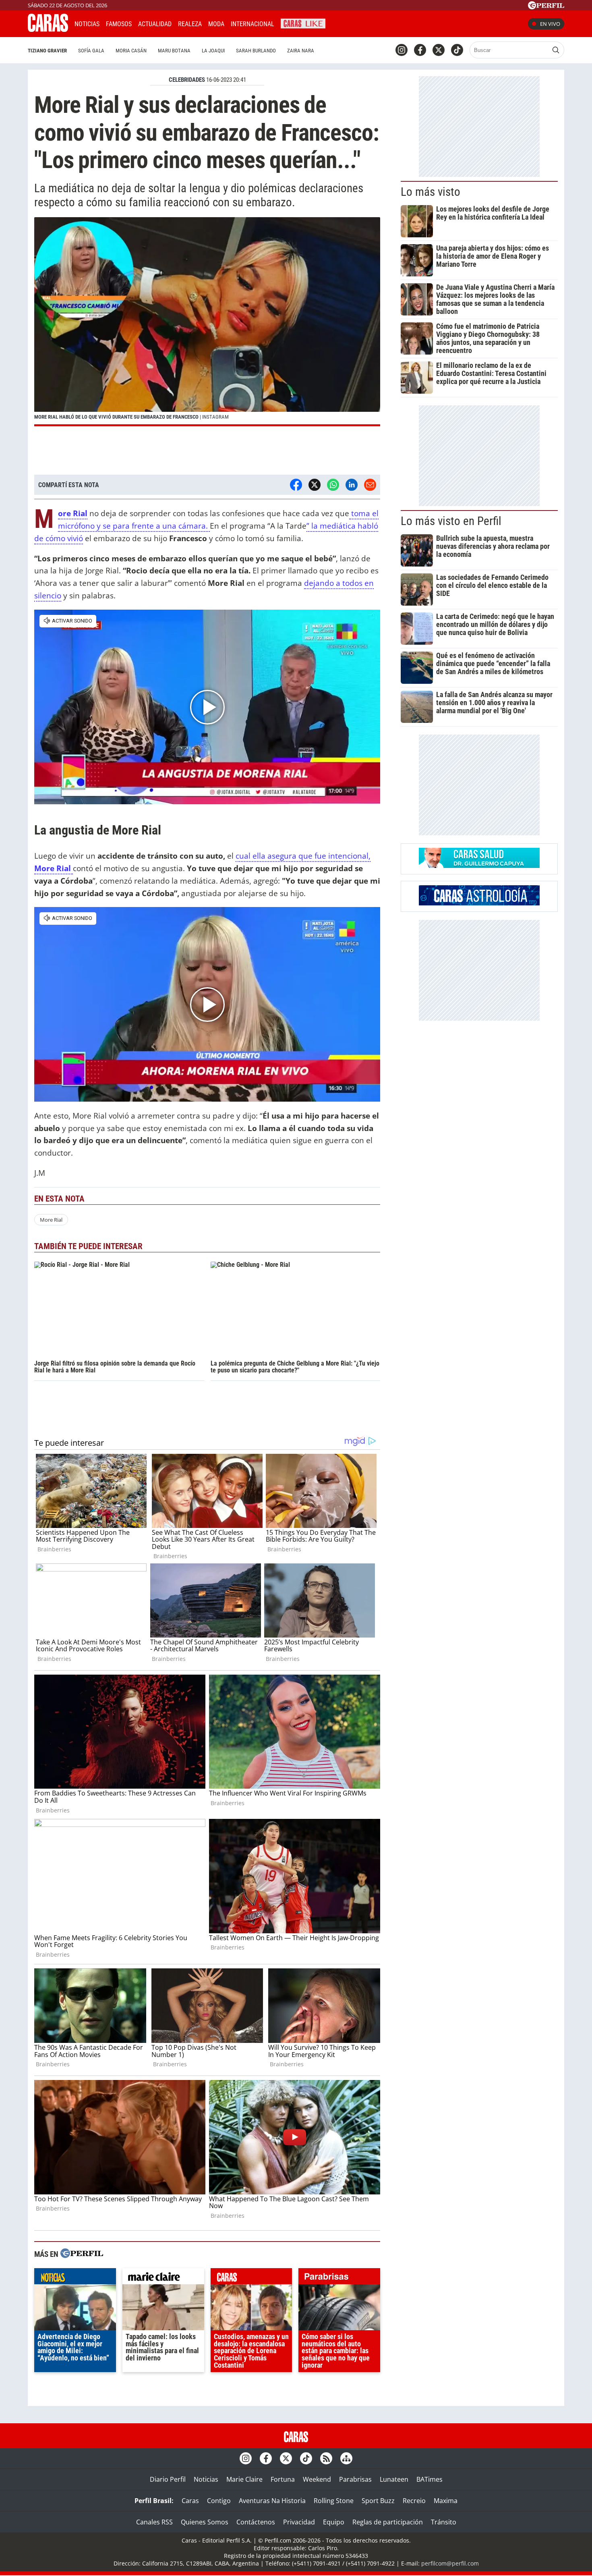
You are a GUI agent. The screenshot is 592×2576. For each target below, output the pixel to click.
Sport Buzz (378, 2501)
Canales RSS (154, 2522)
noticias (75, 2278)
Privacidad (299, 2522)
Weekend (317, 2479)
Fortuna (283, 2479)
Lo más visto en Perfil (451, 521)
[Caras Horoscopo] (479, 903)
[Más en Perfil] (82, 2254)
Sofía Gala (91, 51)
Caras (190, 2501)
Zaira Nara (301, 51)
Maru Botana (174, 51)
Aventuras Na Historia (272, 2501)
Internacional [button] (253, 24)
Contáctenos (256, 2522)
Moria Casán (131, 51)
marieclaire (163, 2278)
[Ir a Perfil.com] (546, 7)
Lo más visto (431, 192)
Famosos (119, 24)
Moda (216, 24)
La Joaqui (213, 51)
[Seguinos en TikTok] (457, 50)
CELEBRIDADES (187, 80)
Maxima (446, 2501)
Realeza (190, 24)
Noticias (87, 24)
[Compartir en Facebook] (296, 485)
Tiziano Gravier (47, 51)
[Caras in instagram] (402, 50)
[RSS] (326, 2458)
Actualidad (155, 24)
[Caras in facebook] (420, 50)
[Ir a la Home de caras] (48, 29)
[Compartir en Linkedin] (352, 485)
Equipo (334, 2522)
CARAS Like (303, 23)
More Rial (73, 514)
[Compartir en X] (315, 485)
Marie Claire (244, 2479)
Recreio (414, 2501)
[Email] (370, 485)
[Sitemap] (346, 2458)
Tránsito (444, 2522)
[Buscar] (556, 50)
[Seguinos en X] (439, 50)
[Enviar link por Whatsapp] (333, 485)
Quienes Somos (205, 2522)
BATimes (430, 2479)
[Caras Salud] (479, 866)
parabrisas (339, 2278)
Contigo (219, 2501)
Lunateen (394, 2479)
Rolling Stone (334, 2501)
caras (251, 2278)
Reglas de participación (388, 2522)
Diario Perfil (168, 2479)
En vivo (550, 24)
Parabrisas (355, 2479)
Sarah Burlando (256, 51)
